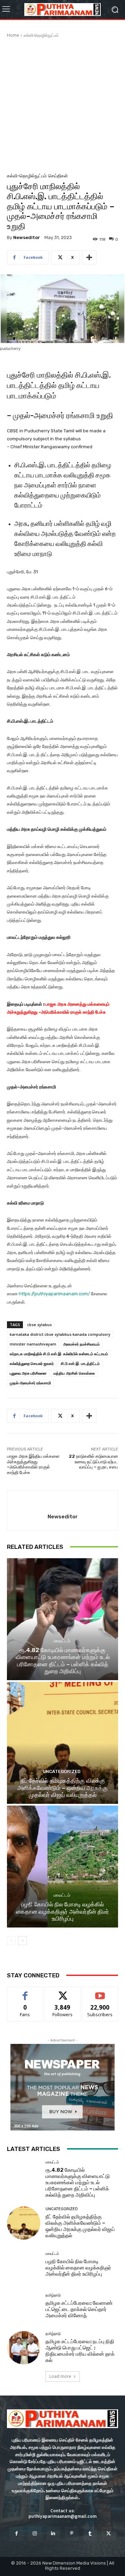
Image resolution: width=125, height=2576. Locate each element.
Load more (60, 2376)
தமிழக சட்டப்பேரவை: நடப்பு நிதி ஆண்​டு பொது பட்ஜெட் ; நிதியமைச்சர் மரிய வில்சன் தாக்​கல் (80, 2351)
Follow (63, 1992)
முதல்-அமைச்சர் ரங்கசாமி (30, 1383)
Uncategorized (62, 1771)
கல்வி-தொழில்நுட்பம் (41, 35)
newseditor (27, 237)
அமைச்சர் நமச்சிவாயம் (81, 1344)
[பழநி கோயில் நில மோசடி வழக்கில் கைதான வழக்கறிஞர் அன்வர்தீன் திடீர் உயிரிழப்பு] (62, 1867)
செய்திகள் (58, 176)
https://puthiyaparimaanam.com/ (54, 1294)
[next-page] (22, 1941)
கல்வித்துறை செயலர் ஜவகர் (32, 1363)
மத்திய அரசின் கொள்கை (74, 1373)
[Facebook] (16, 2534)
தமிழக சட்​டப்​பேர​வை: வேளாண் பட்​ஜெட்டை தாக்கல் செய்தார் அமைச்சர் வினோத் (79, 2309)
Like (25, 1992)
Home (13, 35)
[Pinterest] (72, 2534)
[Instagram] (35, 2534)
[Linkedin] (53, 2534)
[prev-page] (11, 1941)
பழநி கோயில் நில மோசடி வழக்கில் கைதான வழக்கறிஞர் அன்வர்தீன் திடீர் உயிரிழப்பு (62, 1911)
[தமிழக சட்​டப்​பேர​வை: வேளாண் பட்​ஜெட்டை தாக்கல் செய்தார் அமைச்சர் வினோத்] (24, 2306)
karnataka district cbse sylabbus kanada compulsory (60, 1334)
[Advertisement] (62, 104)
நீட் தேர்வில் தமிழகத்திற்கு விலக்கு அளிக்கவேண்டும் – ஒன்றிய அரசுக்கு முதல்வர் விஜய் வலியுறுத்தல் (62, 1788)
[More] (89, 257)
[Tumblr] (90, 2534)
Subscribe (100, 1992)
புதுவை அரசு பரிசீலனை (28, 1373)
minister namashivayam (33, 1344)
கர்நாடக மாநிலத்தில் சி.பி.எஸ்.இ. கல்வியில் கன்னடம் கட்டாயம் (59, 1354)
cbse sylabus (39, 1325)
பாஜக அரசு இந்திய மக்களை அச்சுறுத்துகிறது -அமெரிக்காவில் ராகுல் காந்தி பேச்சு (33, 1464)
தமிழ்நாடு (53, 2295)
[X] (109, 2534)
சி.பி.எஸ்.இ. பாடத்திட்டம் (80, 1363)
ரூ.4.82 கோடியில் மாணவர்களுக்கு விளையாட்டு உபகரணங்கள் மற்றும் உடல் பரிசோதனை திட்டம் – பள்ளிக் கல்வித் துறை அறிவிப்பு (63, 1661)
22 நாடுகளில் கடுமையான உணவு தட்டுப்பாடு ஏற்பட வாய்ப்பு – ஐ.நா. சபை (93, 1462)
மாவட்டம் (62, 1641)
